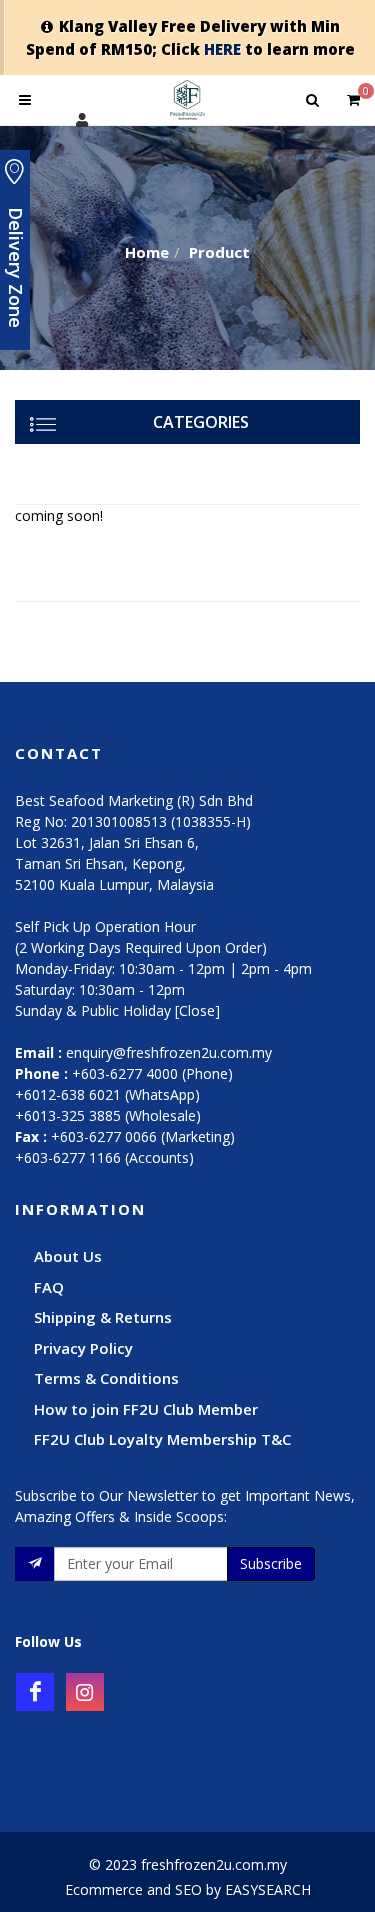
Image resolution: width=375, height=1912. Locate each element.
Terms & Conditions (106, 1378)
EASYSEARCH (268, 1889)
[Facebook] (35, 1692)
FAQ (49, 1287)
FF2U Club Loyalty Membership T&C (162, 1439)
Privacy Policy (83, 1348)
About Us (68, 1256)
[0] (353, 97)
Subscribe (271, 1563)
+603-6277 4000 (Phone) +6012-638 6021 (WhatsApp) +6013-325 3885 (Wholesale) (124, 1094)
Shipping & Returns (103, 1317)
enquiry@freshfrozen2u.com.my (169, 1052)
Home (147, 252)
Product (219, 252)
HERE (222, 49)
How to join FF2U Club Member (146, 1409)
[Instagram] (85, 1692)
